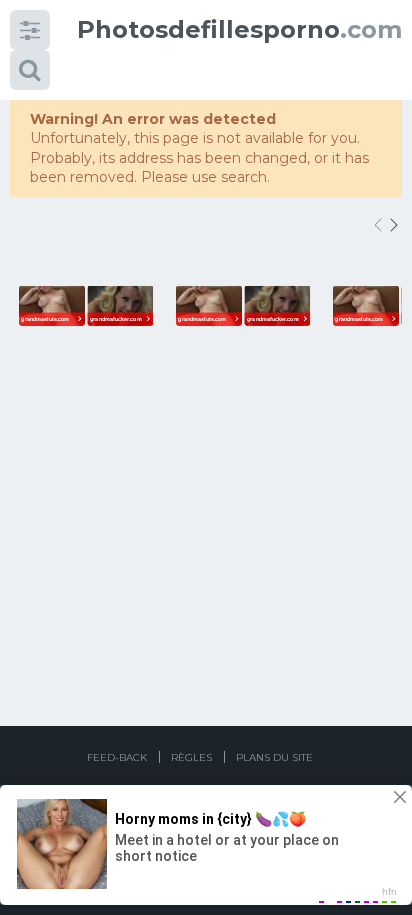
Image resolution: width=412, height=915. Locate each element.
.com (239, 29)
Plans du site (274, 757)
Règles (191, 757)
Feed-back (117, 757)
